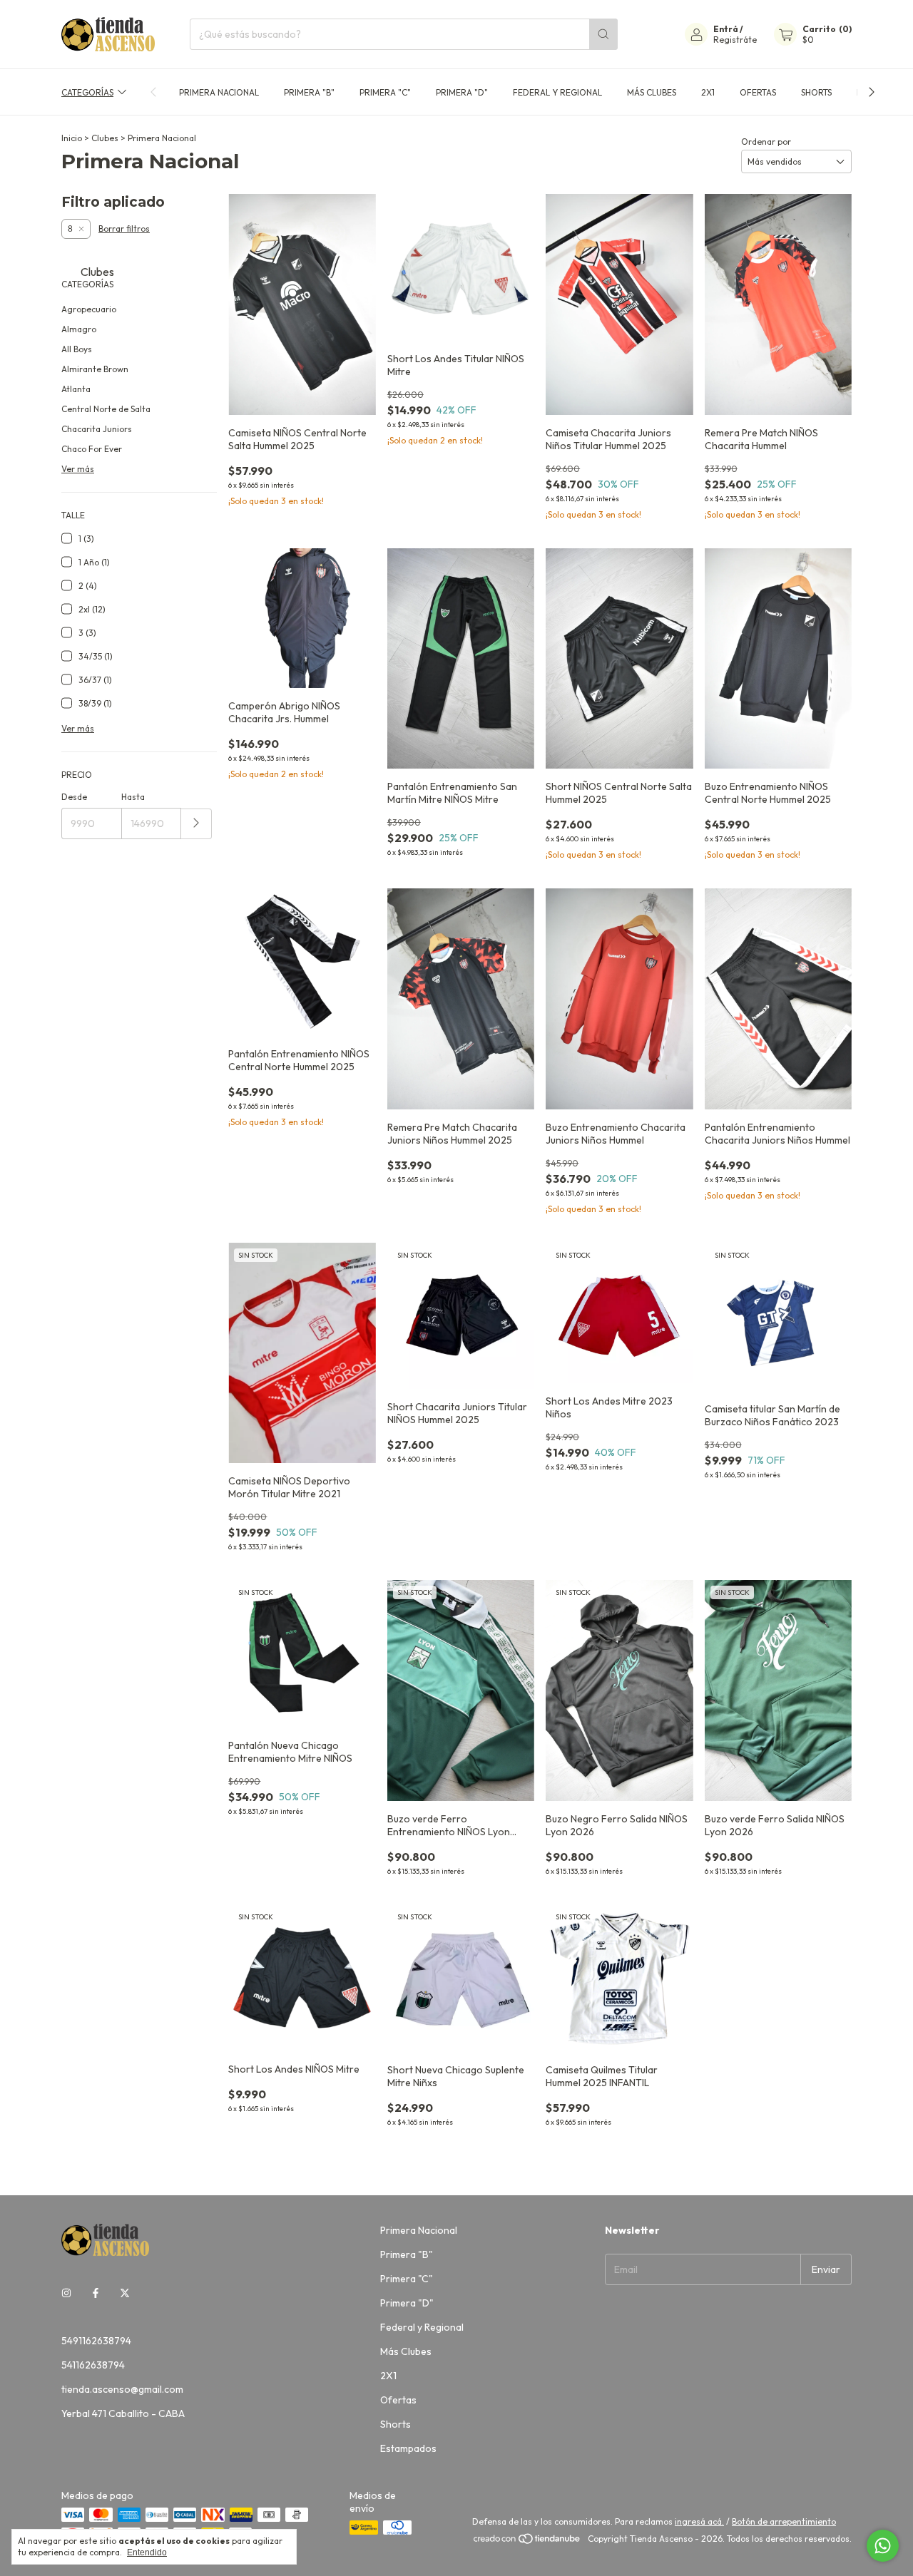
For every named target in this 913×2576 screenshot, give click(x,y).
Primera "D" (462, 92)
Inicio (72, 138)
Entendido (147, 2552)
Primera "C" (385, 92)
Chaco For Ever (92, 449)
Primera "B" (309, 92)
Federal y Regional (557, 92)
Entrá (726, 29)
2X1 (708, 92)
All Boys (77, 349)
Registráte (735, 40)
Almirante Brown (95, 369)
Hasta (133, 797)
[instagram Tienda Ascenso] (66, 2294)
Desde (74, 797)
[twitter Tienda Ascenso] (125, 2294)
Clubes (105, 138)
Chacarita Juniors (97, 429)
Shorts (816, 92)
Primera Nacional (219, 92)
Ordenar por (766, 142)
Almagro (79, 329)
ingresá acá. (699, 2521)
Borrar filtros (124, 229)
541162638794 (93, 2365)
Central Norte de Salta (106, 409)
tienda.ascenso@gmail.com (122, 2389)
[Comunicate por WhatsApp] (883, 2546)
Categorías (87, 92)
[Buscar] (603, 34)
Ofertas (758, 92)
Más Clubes (652, 92)
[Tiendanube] (527, 2542)
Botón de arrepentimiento (784, 2521)
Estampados (408, 2448)
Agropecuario (89, 309)
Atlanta (76, 389)
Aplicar (197, 824)
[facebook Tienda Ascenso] (96, 2294)
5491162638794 (96, 2341)
